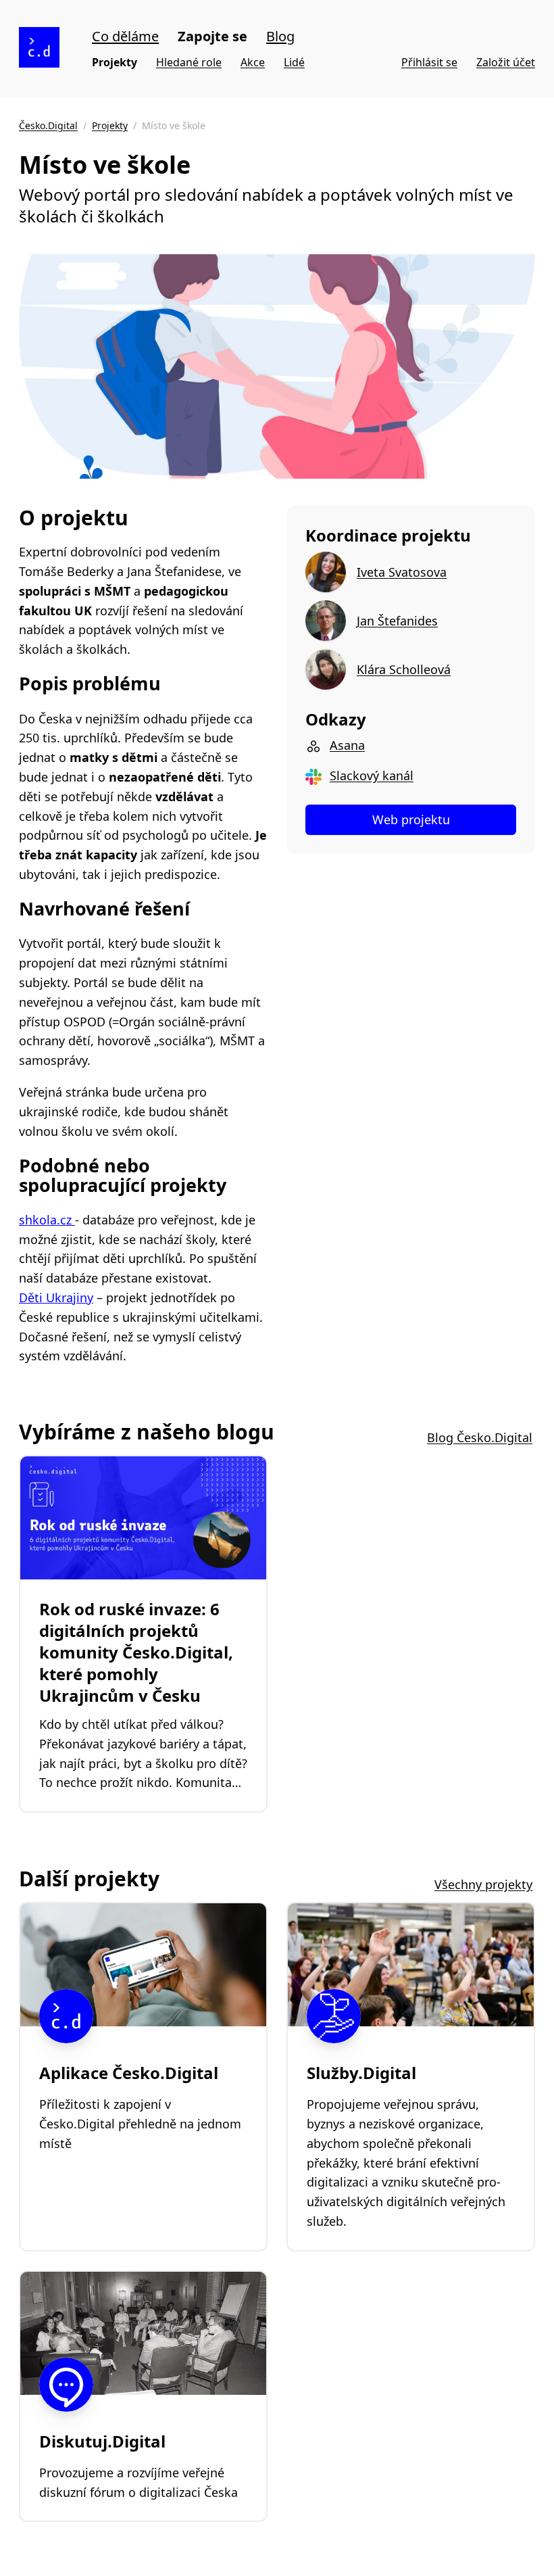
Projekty (115, 62)
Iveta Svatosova (402, 572)
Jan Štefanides (397, 621)
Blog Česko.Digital (480, 1437)
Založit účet (506, 62)
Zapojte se (212, 36)
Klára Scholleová (404, 669)
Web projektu (411, 819)
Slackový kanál (372, 776)
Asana (347, 745)
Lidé (294, 62)
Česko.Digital (48, 125)
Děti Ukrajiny (56, 1297)
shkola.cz (47, 1220)
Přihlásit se (429, 62)
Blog (280, 36)
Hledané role (189, 62)
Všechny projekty (483, 1884)
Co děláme (125, 36)
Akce (253, 62)
